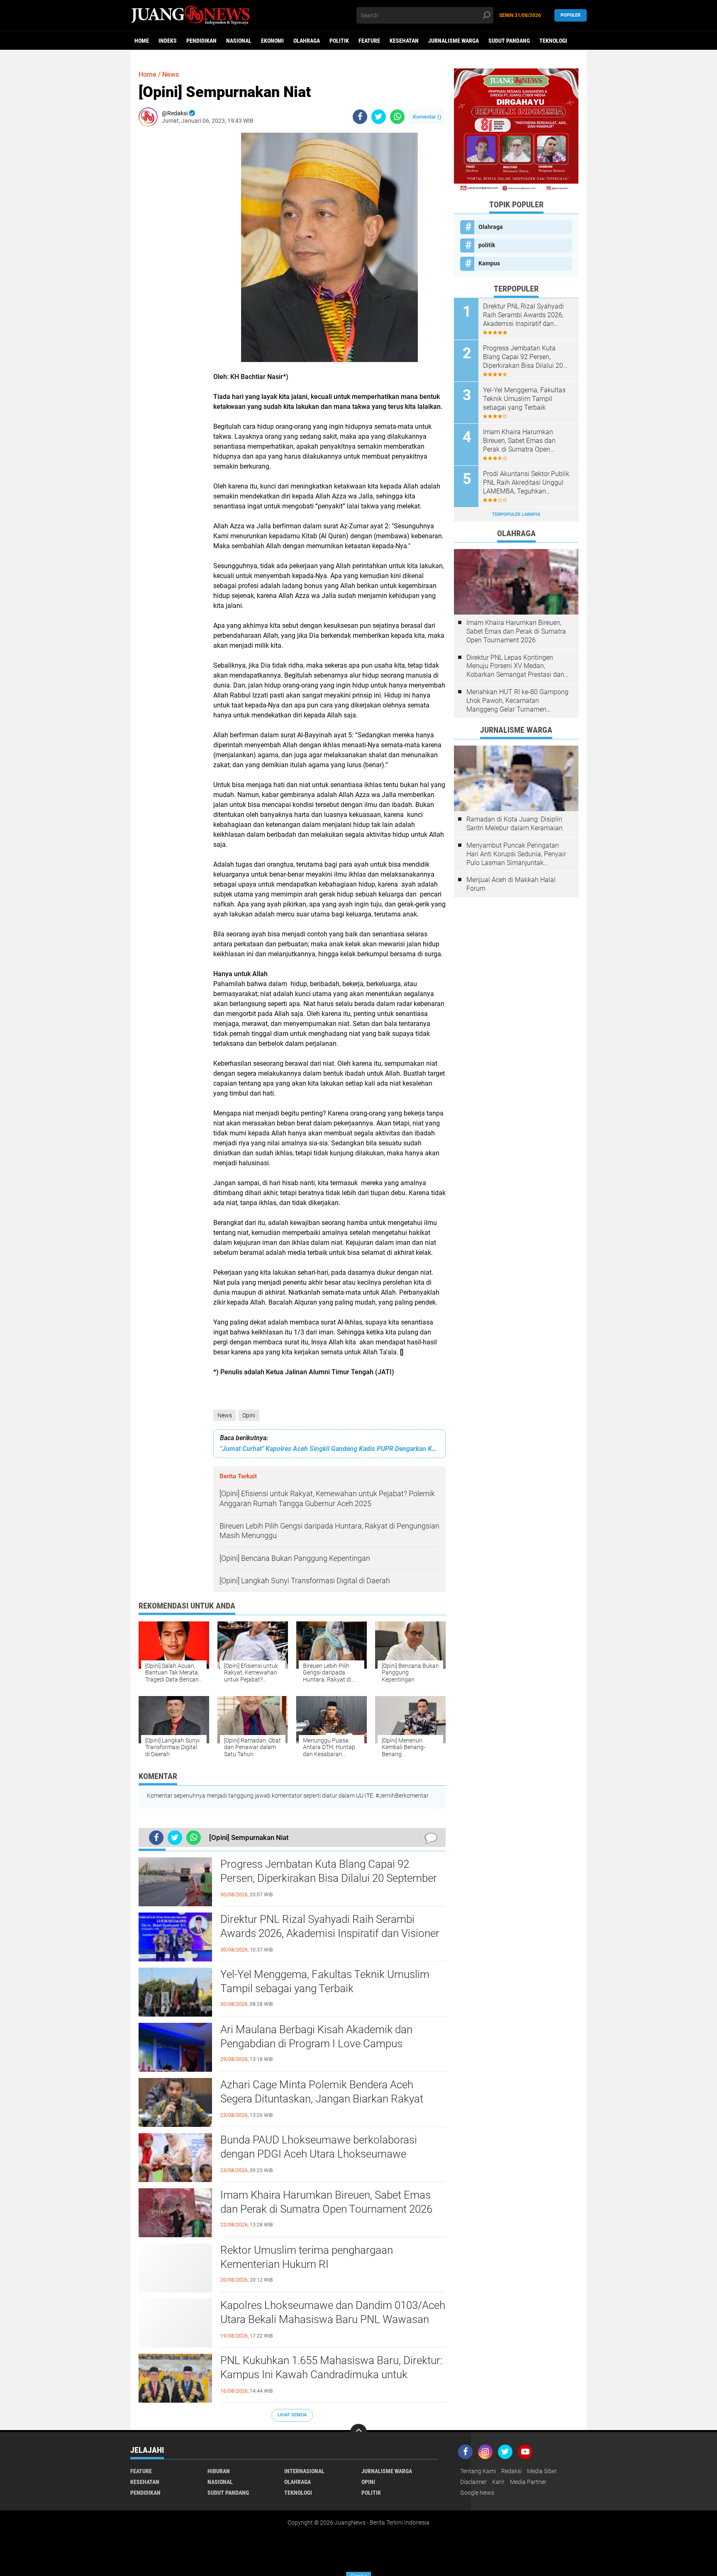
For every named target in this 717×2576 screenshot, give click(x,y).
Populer (571, 15)
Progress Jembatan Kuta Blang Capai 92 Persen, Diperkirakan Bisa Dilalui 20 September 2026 (329, 1878)
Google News (477, 2493)
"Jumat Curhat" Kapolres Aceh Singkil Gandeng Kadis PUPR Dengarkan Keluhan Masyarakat (329, 1449)
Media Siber (542, 2471)
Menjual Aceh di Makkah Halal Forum (511, 884)
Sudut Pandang (509, 41)
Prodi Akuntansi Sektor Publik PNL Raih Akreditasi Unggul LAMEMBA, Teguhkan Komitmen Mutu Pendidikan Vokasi (526, 483)
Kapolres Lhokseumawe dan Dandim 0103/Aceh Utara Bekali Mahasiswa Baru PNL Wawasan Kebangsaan (333, 2319)
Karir (498, 2482)
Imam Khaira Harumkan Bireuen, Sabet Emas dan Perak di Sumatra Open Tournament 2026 (326, 2202)
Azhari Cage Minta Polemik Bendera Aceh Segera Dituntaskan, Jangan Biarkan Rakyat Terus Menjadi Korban (322, 2099)
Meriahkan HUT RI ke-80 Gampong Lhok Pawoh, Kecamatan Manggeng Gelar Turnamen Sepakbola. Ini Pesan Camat (517, 701)
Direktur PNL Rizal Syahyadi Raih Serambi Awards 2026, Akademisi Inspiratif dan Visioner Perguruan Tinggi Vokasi (330, 1933)
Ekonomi (272, 41)
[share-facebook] (360, 117)
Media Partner (528, 2482)
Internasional (304, 2471)
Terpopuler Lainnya (516, 514)
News (225, 1415)
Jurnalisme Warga (454, 41)
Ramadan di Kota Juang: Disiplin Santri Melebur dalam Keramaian (515, 824)
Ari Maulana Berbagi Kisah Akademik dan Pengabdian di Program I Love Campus (316, 2036)
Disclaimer (473, 2482)
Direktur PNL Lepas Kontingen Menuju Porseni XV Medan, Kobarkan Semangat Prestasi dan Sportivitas (515, 666)
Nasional (239, 41)
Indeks (168, 41)
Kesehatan (404, 41)
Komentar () (427, 117)
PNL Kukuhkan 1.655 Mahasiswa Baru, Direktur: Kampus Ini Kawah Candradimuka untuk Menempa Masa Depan (331, 2374)
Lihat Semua (292, 2415)
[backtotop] (358, 2432)
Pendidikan (201, 41)
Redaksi (511, 2471)
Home (142, 41)
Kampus (489, 263)
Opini (249, 1415)
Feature (369, 41)
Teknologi (553, 41)
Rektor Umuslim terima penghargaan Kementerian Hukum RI (307, 2257)
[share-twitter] (379, 117)
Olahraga (307, 41)
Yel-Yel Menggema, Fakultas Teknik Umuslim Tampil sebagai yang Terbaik (325, 1981)
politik (339, 41)
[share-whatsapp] (397, 117)
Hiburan (219, 2471)
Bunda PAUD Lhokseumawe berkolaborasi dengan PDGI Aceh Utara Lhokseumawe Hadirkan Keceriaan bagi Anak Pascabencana (326, 2154)
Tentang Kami (478, 2471)
